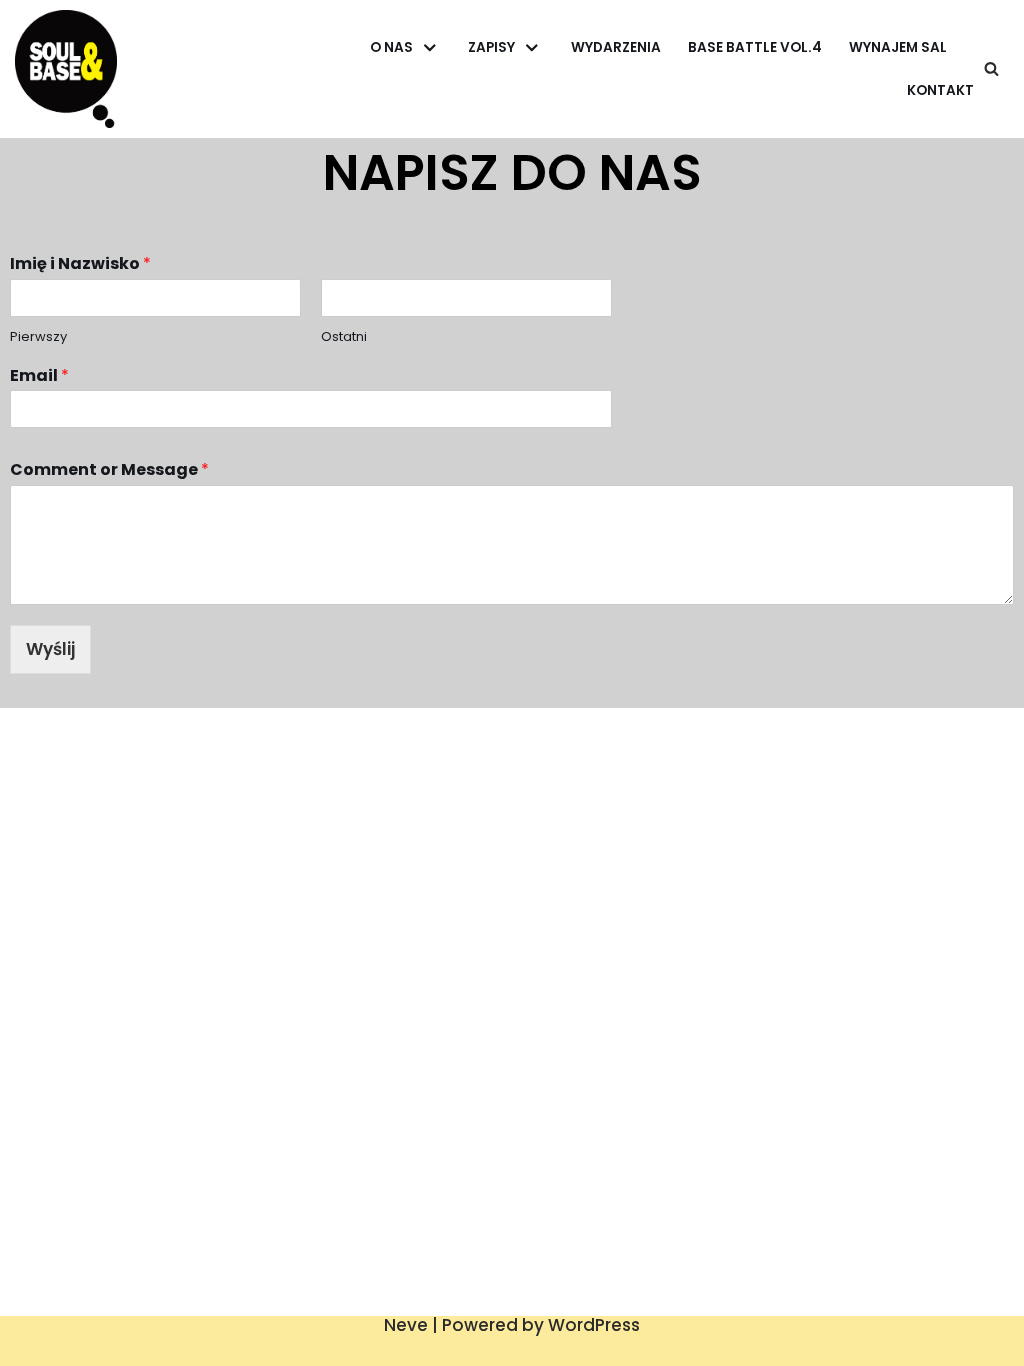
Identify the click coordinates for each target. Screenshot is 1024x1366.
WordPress (594, 1325)
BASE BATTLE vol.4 (755, 47)
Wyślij (50, 649)
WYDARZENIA (616, 47)
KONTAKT (940, 90)
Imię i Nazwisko (80, 264)
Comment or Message (109, 470)
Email (39, 376)
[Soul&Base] (66, 68)
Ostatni (344, 337)
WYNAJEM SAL (898, 47)
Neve (406, 1325)
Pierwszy (38, 337)
